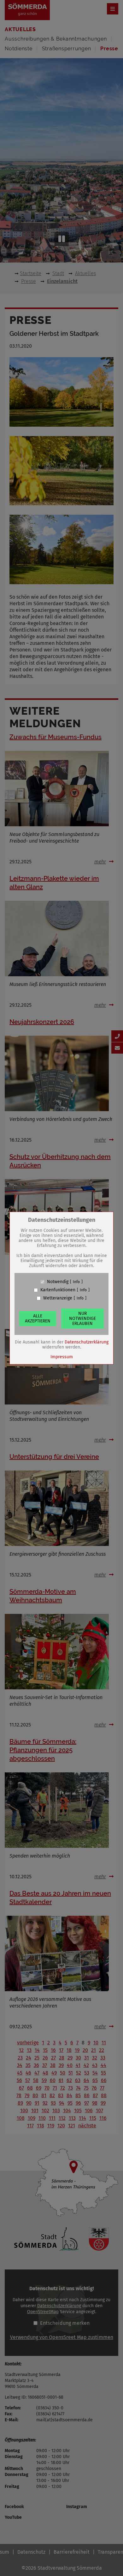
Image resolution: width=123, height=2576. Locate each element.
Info (76, 1282)
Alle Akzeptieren (38, 1318)
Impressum (62, 1357)
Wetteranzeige (58, 1298)
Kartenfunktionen (58, 1290)
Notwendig (58, 1282)
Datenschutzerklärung (87, 1342)
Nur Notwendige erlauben (82, 1318)
